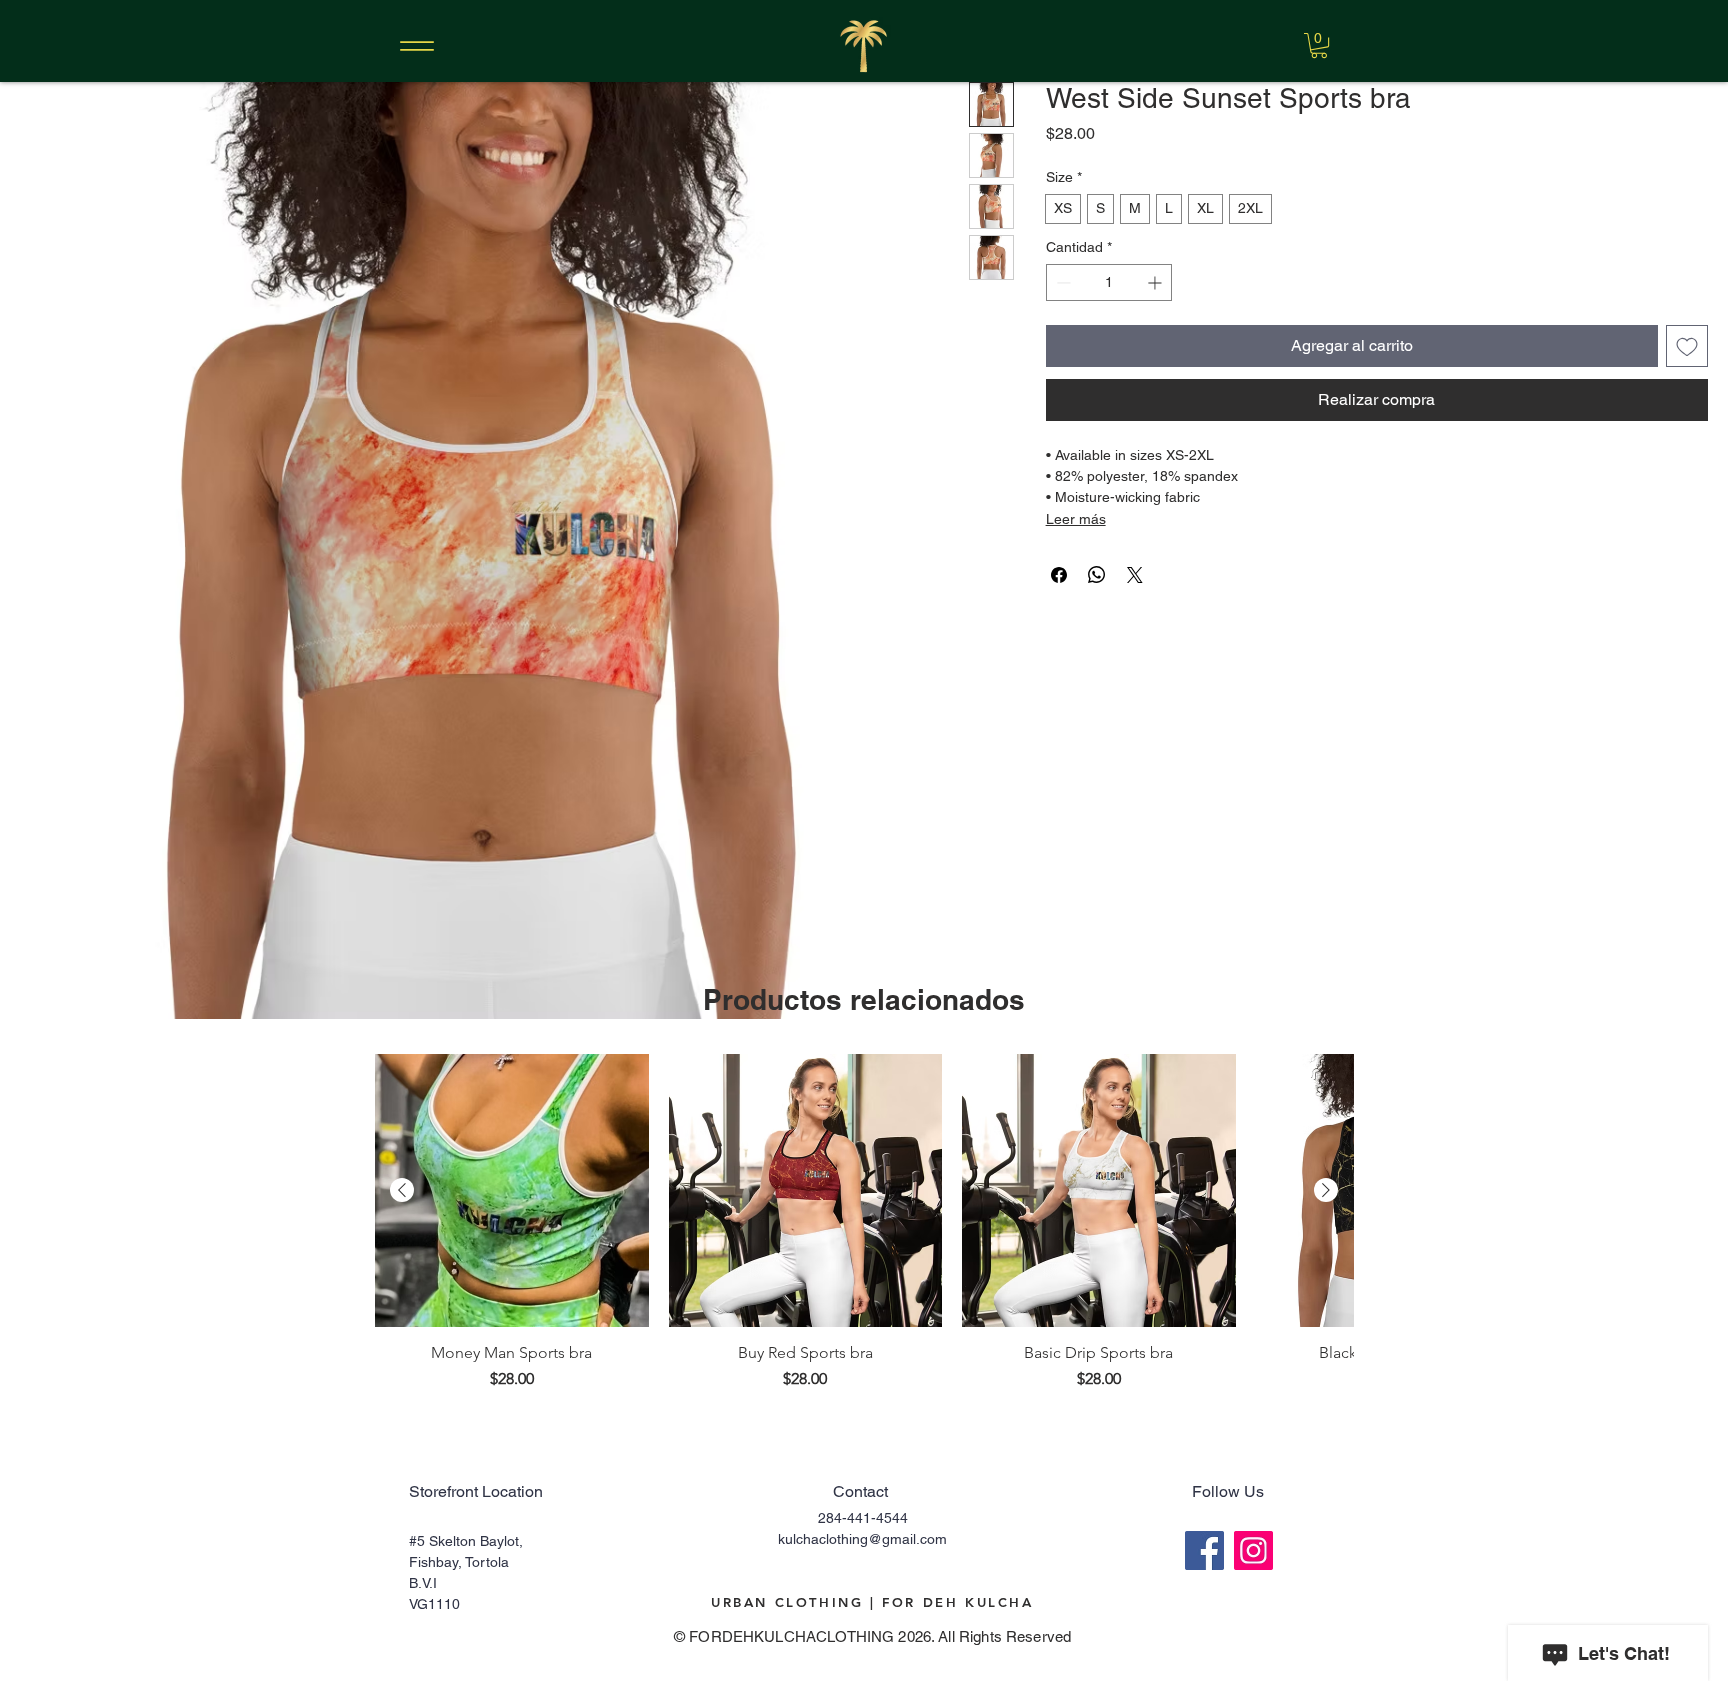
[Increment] (1156, 282)
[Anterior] (402, 1190)
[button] (1319, 45)
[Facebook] (1204, 1550)
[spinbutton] (1109, 282)
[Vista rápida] (512, 1191)
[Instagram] (1253, 1550)
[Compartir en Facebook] (1059, 575)
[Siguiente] (1326, 1190)
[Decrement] (1061, 282)
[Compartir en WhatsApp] (1097, 575)
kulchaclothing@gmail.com (862, 1539)
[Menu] (416, 45)
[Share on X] (1135, 575)
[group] (864, 1223)
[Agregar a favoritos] (1687, 346)
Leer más (1076, 519)
